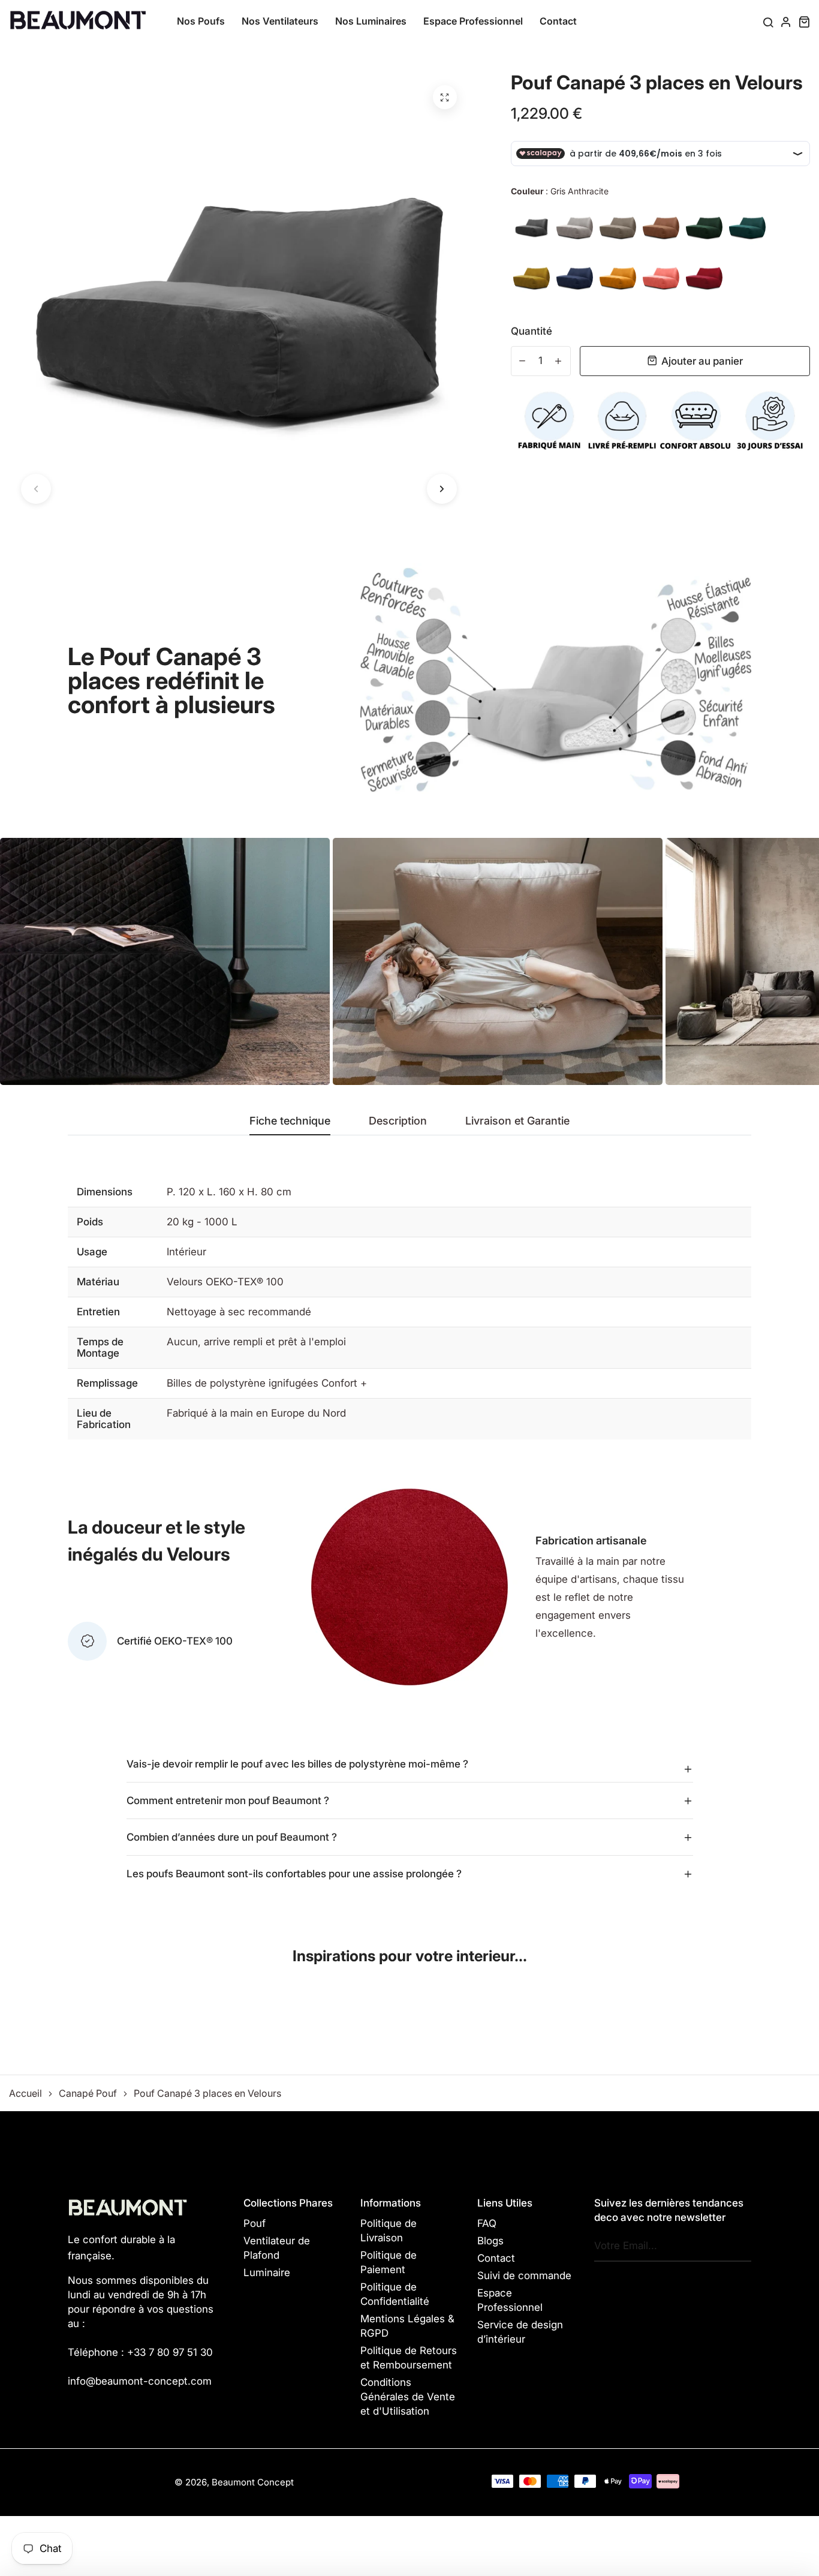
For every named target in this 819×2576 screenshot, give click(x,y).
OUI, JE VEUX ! (409, 1277)
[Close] (575, 1217)
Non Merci (410, 1326)
